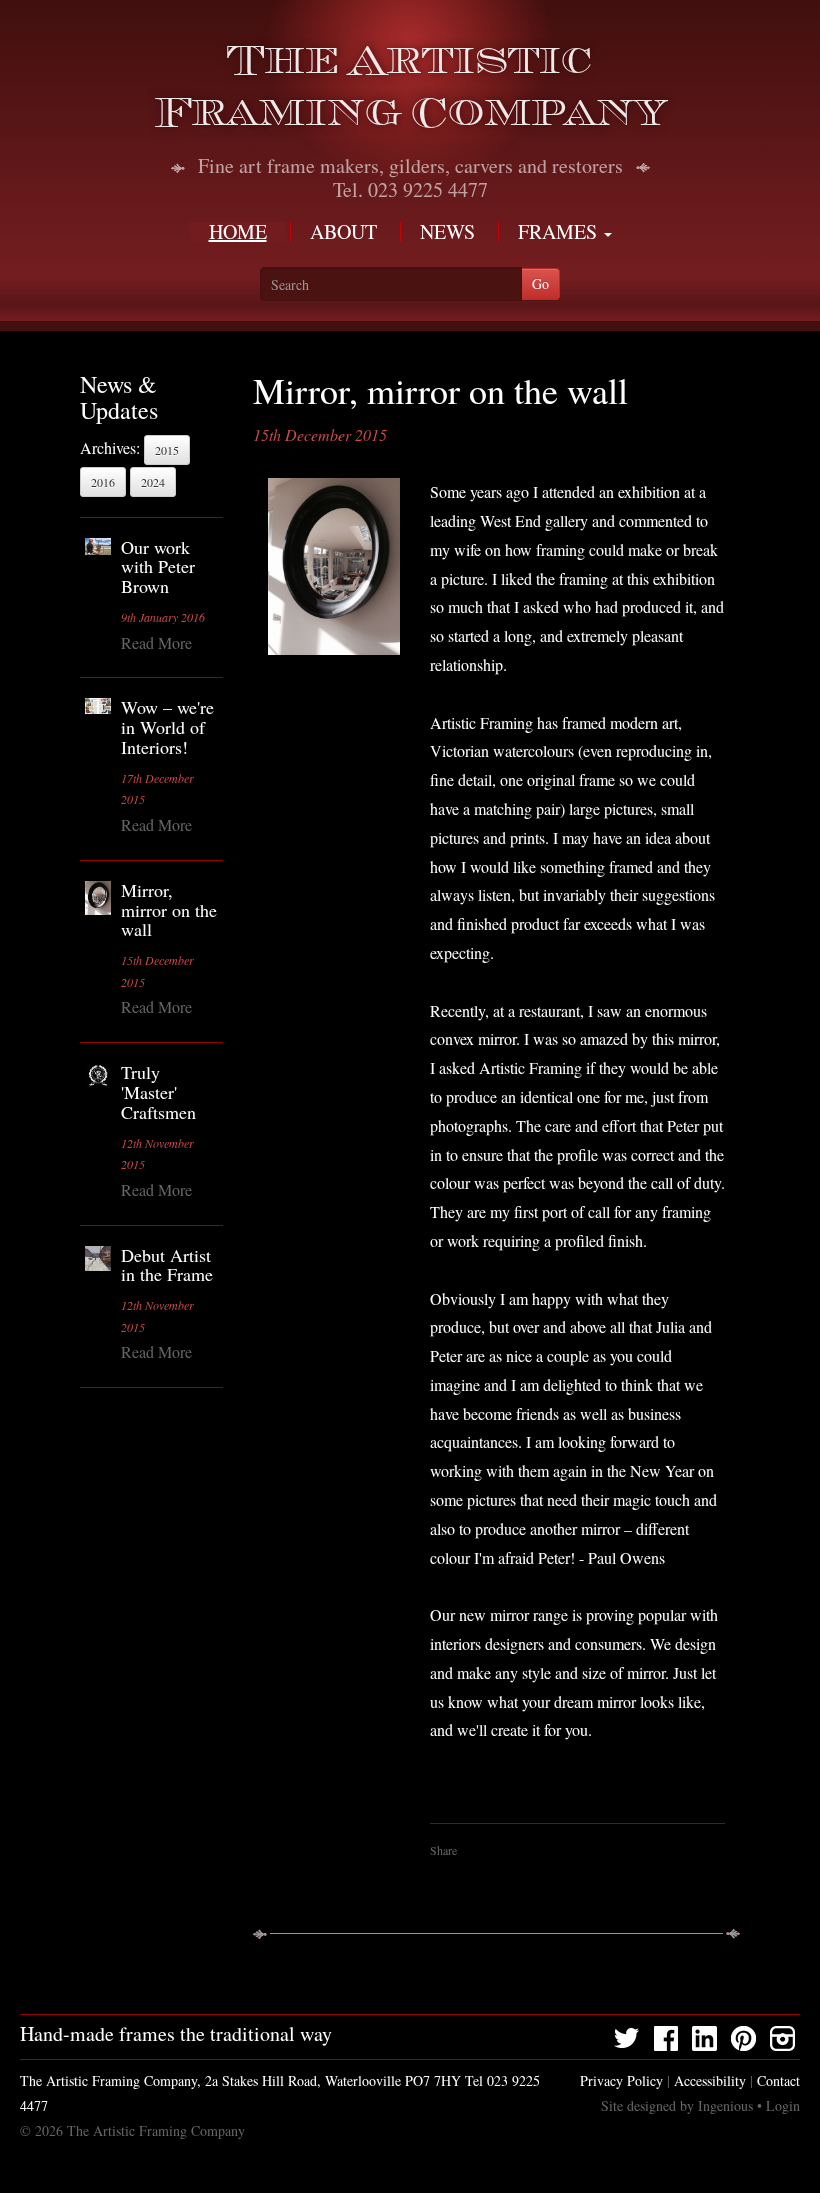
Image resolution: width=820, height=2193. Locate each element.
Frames (560, 232)
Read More (156, 642)
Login (783, 2105)
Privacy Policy (621, 2080)
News (447, 232)
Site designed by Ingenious (677, 2105)
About (343, 232)
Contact (778, 2080)
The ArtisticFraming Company (410, 87)
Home (238, 232)
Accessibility (710, 2080)
